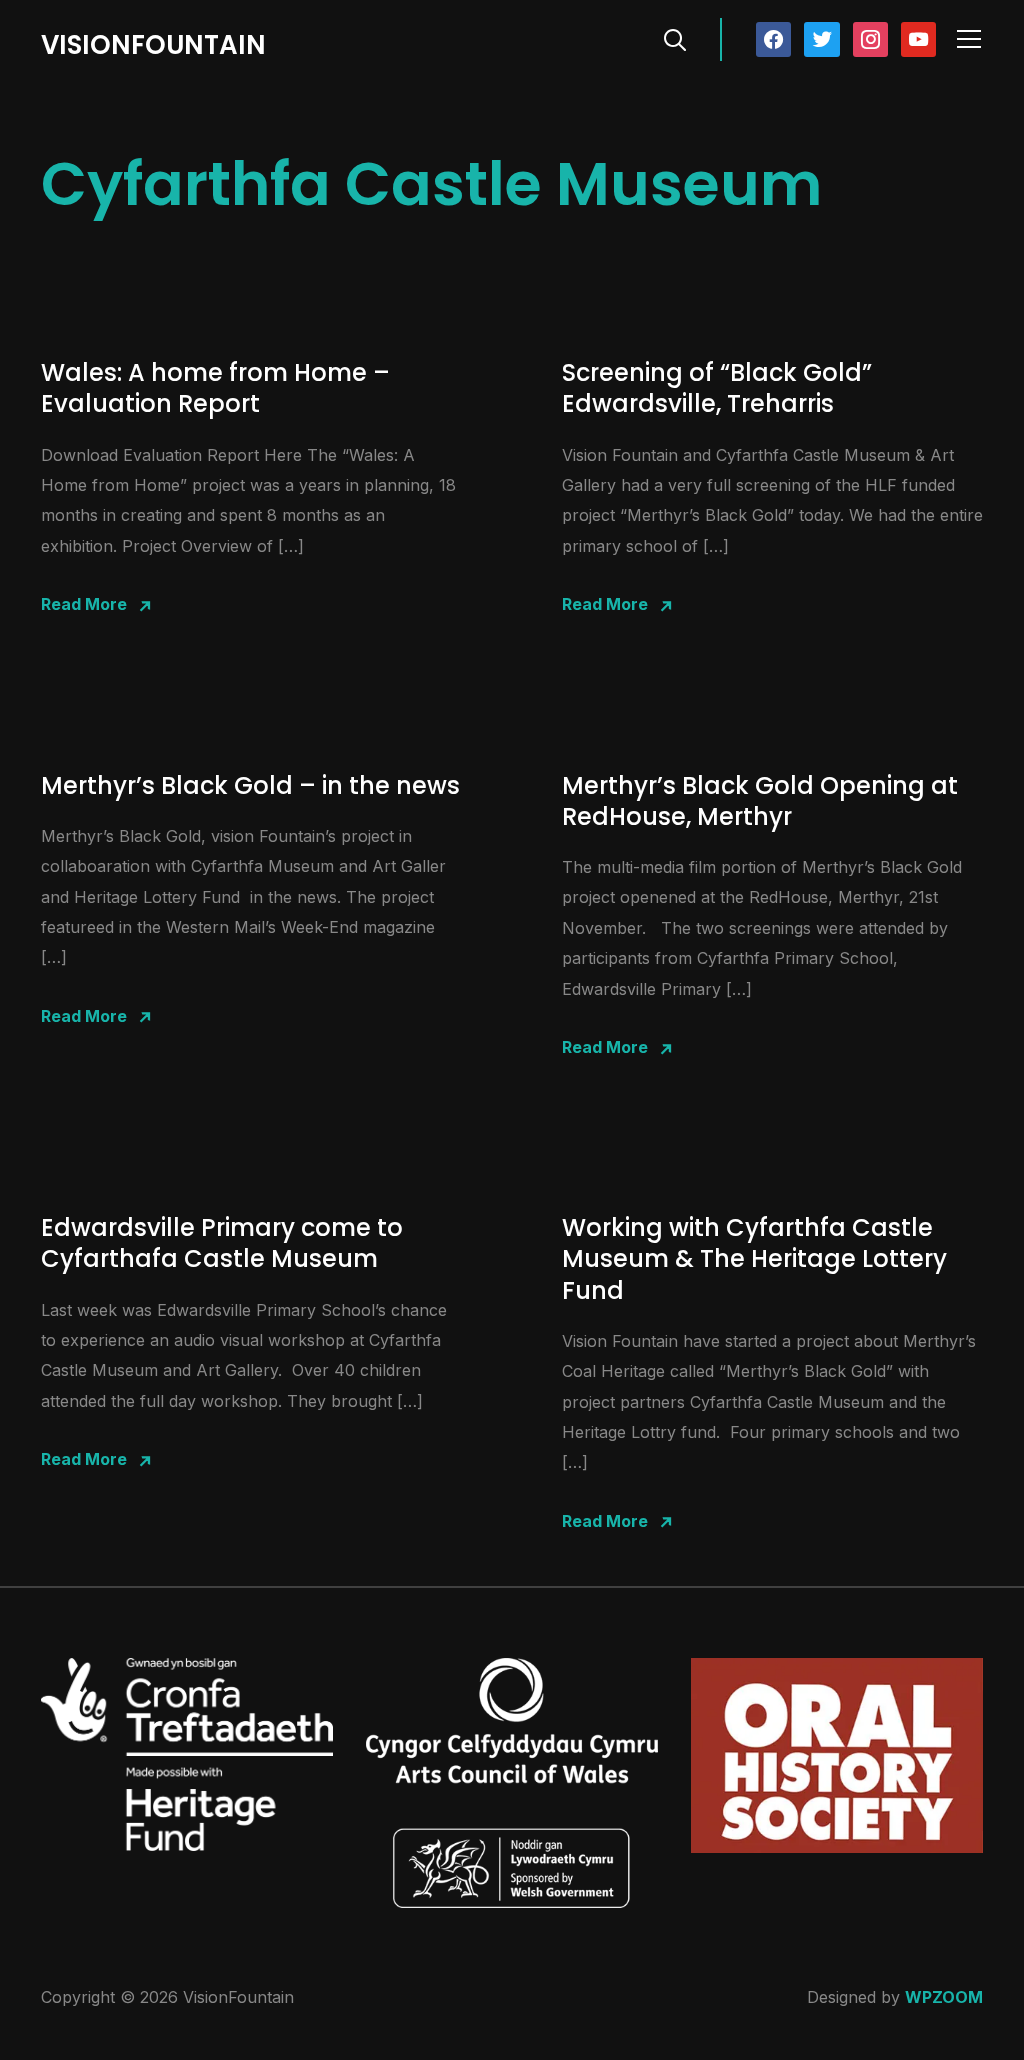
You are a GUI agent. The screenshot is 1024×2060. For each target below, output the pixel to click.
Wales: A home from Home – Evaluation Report (215, 388)
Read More (84, 604)
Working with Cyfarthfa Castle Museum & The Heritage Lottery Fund (754, 1258)
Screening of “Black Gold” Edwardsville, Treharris (717, 388)
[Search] (675, 38)
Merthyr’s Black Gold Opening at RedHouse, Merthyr (760, 801)
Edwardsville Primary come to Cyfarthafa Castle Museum (222, 1243)
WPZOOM (944, 1997)
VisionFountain (153, 45)
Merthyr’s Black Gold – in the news (250, 785)
